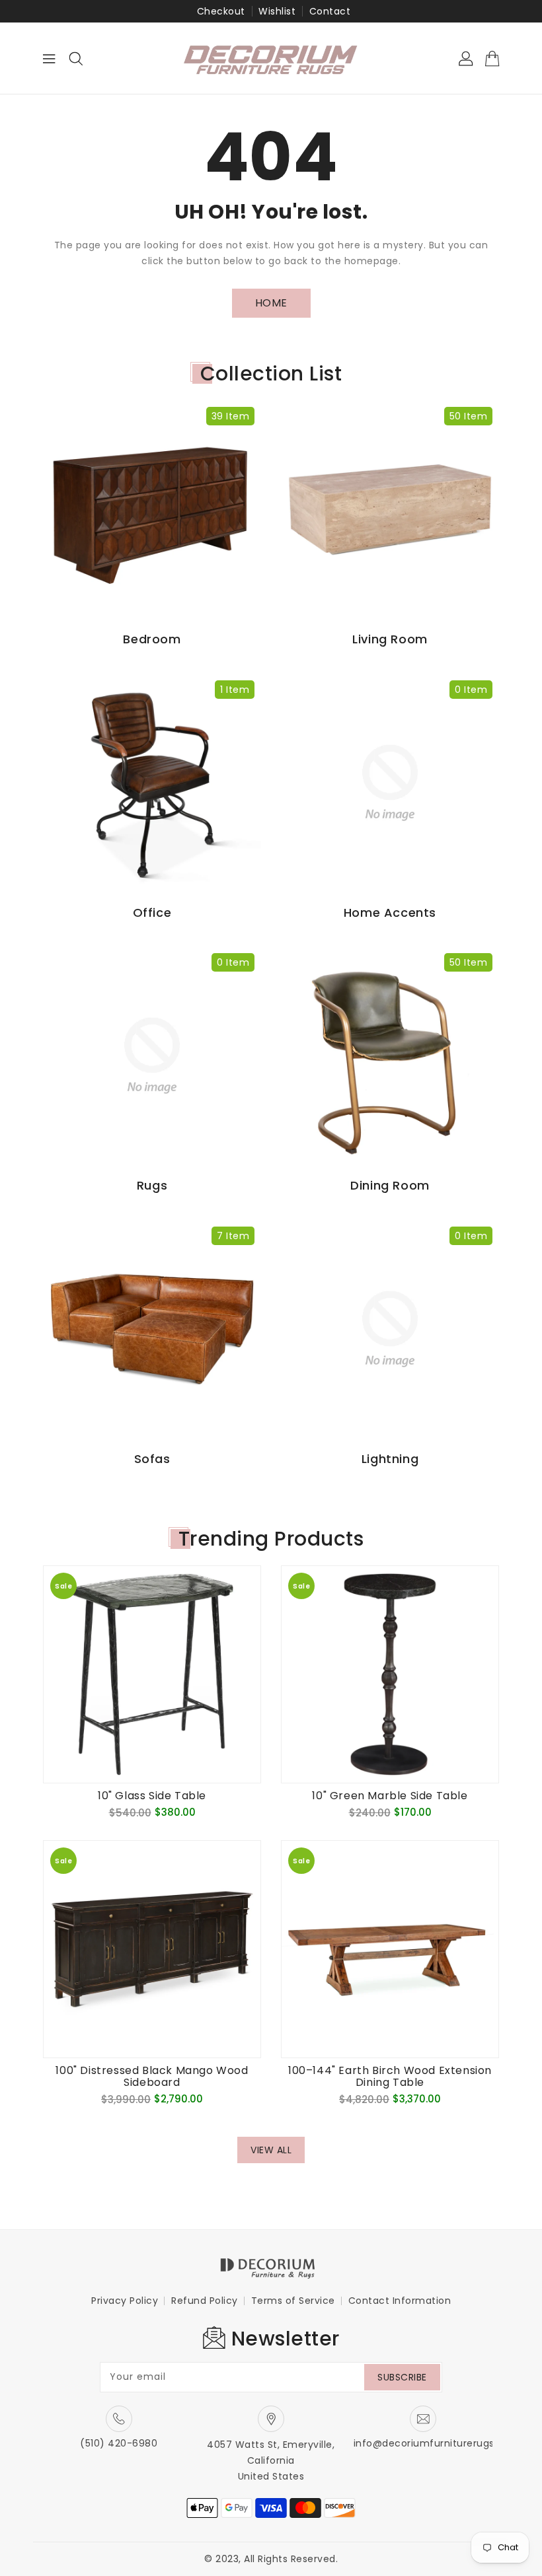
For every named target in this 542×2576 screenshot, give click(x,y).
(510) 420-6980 (119, 2443)
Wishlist (277, 11)
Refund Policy (205, 2301)
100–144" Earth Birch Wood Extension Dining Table (390, 2077)
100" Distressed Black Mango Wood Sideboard (152, 2077)
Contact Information (400, 2301)
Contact (330, 11)
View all (271, 2150)
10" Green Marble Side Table (390, 1796)
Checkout (221, 11)
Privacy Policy (125, 2301)
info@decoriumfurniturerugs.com (437, 2443)
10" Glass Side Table (152, 1796)
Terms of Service (293, 2301)
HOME (271, 303)
